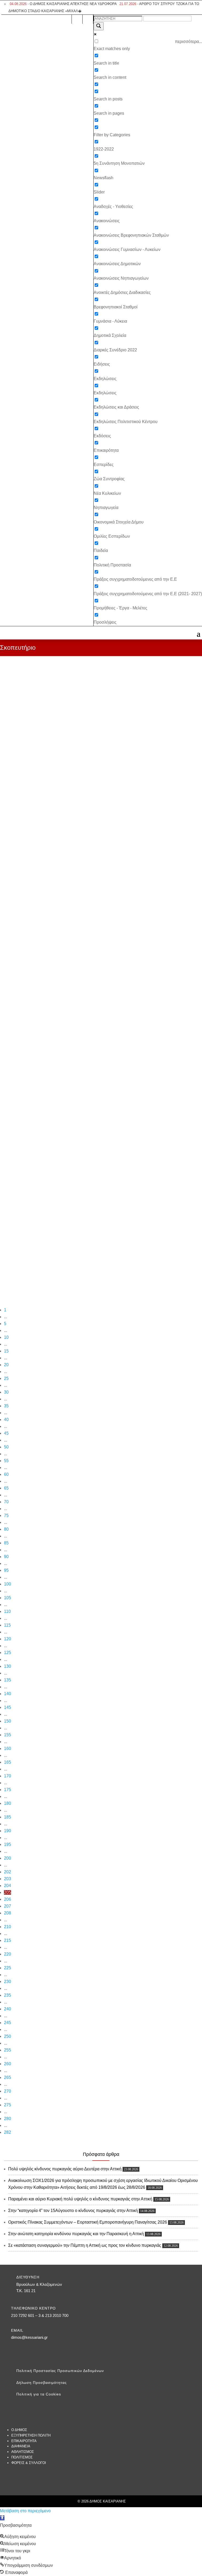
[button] (2, 2518)
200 (7, 1858)
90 (6, 1557)
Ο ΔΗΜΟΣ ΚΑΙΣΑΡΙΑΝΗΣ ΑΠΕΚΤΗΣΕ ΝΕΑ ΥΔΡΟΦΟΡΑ (63, 4)
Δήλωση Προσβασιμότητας (42, 2383)
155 (7, 1735)
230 (7, 1981)
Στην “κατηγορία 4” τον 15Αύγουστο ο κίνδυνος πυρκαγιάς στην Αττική (73, 2211)
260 (7, 2064)
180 (7, 1803)
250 (7, 2036)
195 (7, 1844)
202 (7, 1872)
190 (7, 1831)
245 (7, 2023)
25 (6, 1378)
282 (7, 2132)
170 (7, 1776)
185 (7, 1817)
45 (6, 1433)
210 (7, 1927)
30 (6, 1392)
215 (7, 1940)
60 (6, 1474)
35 (6, 1406)
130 (7, 1666)
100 (7, 1584)
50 (6, 1447)
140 (7, 1694)
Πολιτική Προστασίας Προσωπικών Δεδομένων (60, 2371)
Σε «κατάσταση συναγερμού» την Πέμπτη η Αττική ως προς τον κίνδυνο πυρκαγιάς (85, 2245)
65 (6, 1488)
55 (6, 1461)
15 (6, 1351)
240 (7, 2009)
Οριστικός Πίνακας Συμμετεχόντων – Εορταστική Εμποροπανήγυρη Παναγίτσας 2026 (88, 2222)
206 (7, 1899)
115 (7, 1625)
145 (7, 1707)
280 (7, 2119)
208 (7, 1913)
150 (7, 1721)
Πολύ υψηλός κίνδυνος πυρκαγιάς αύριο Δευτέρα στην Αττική (65, 2169)
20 (6, 1365)
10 (6, 1337)
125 (7, 1653)
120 (7, 1639)
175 (7, 1790)
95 (6, 1570)
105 (7, 1598)
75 (6, 1515)
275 (7, 2105)
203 (7, 1879)
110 (7, 1611)
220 (7, 1954)
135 (7, 1680)
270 (7, 2091)
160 (7, 1748)
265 (7, 2077)
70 (6, 1502)
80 (6, 1529)
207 (7, 1906)
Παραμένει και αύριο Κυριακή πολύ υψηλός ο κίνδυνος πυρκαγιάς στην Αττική (80, 2199)
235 (7, 1995)
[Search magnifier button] (99, 26)
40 (6, 1420)
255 (7, 2050)
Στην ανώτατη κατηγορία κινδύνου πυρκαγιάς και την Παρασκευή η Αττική (76, 2234)
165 (7, 1762)
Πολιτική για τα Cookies (39, 2394)
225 (7, 1968)
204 (7, 1886)
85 (6, 1543)
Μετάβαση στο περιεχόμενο (25, 2511)
